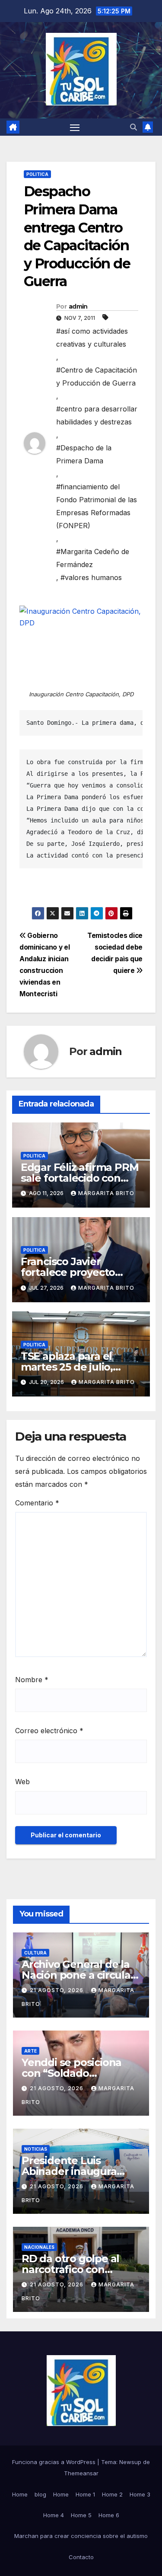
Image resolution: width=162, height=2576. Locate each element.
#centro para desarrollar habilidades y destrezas (97, 415)
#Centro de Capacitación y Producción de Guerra (97, 376)
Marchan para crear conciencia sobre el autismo (81, 2536)
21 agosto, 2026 (57, 1990)
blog (40, 2494)
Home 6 (109, 2515)
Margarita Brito (106, 1193)
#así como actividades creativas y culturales (92, 338)
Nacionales (39, 2247)
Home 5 (81, 2515)
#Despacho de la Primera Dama (84, 454)
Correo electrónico (49, 1731)
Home (20, 2494)
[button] (133, 127)
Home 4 (54, 2515)
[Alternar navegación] (75, 127)
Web (22, 1782)
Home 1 (85, 2494)
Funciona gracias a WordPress (55, 2462)
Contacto (81, 2557)
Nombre (32, 1680)
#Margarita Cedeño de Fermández (93, 558)
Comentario (37, 1503)
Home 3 (140, 2494)
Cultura (35, 1953)
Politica (37, 174)
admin (78, 306)
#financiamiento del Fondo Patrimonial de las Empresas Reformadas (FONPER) (97, 506)
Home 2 (112, 2494)
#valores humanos (91, 577)
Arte (30, 2051)
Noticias (36, 2149)
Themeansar (81, 2473)
